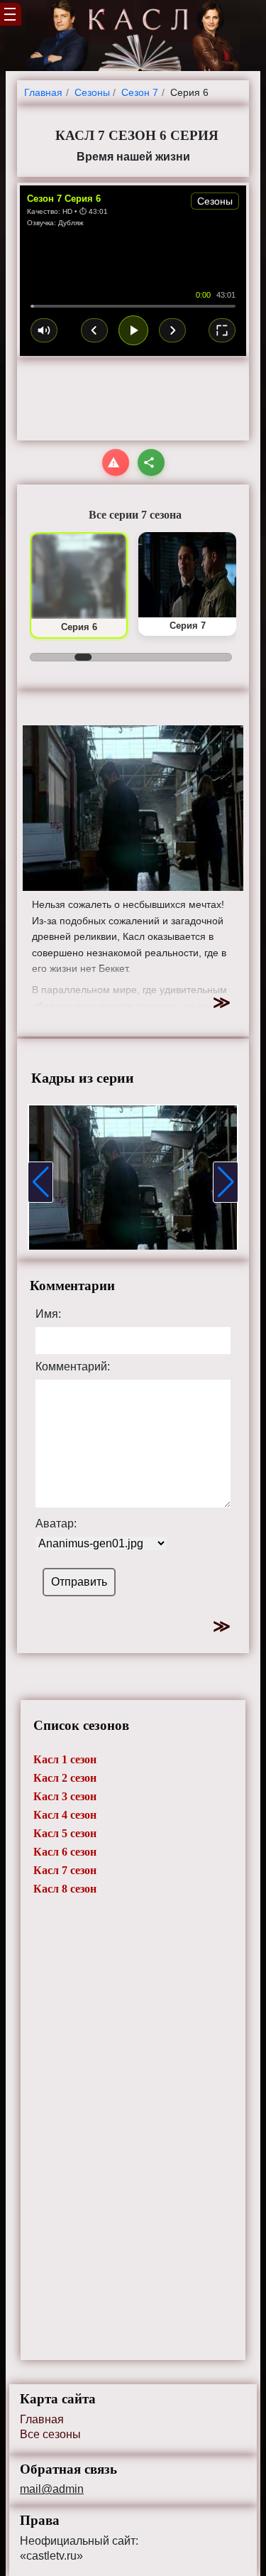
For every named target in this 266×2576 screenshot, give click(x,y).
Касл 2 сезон (65, 1778)
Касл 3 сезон (65, 1796)
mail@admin (52, 2489)
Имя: (48, 1314)
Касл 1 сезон (65, 1759)
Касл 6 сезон (65, 1852)
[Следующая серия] (172, 330)
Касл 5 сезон (65, 1833)
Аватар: (56, 1524)
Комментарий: (73, 1367)
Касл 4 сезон (65, 1815)
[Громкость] (44, 330)
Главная (42, 2419)
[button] (40, 1182)
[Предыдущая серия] (94, 330)
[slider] (133, 306)
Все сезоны (50, 2434)
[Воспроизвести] (133, 330)
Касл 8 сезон (65, 1889)
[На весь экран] (222, 330)
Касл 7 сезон (65, 1870)
